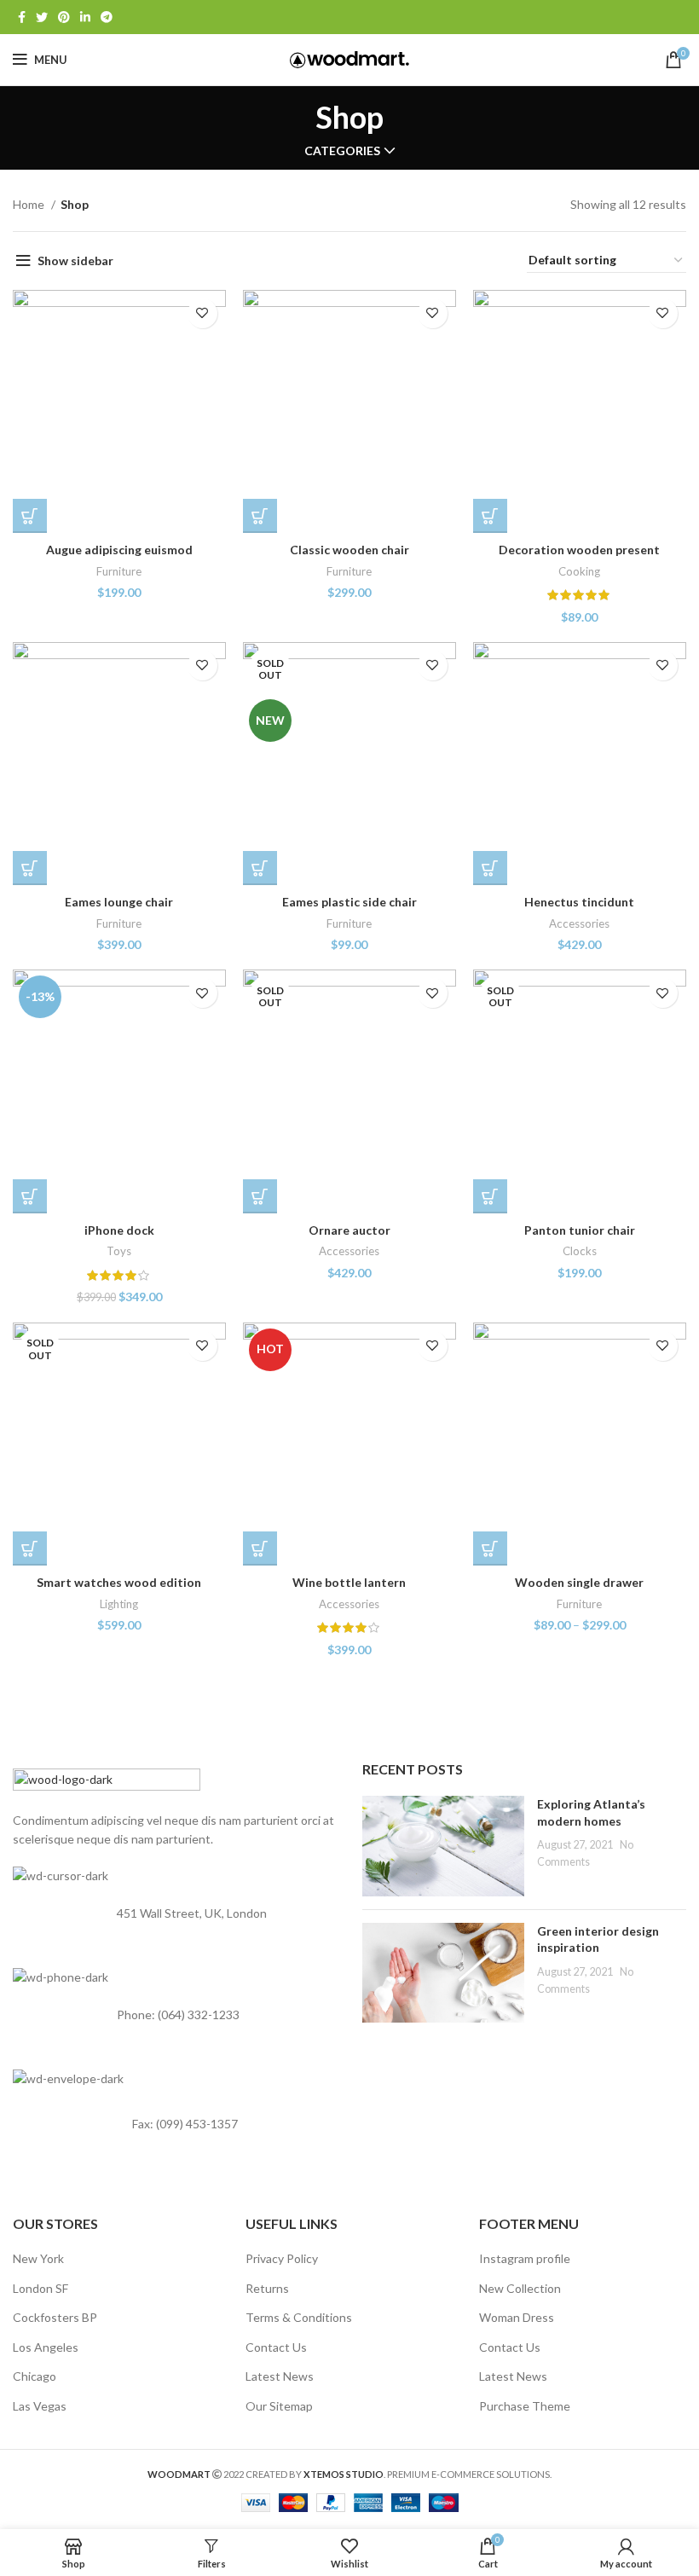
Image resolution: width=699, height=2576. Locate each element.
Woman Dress (517, 2317)
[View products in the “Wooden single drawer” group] (490, 1548)
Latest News (280, 2376)
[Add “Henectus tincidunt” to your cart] (490, 868)
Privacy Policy (282, 2258)
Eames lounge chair (119, 902)
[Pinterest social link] (64, 17)
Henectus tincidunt (579, 902)
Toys (119, 1251)
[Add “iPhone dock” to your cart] (30, 1196)
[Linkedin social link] (85, 17)
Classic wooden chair (349, 550)
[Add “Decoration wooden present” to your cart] (490, 516)
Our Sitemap (279, 2406)
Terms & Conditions (299, 2317)
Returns (267, 2288)
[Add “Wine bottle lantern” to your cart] (260, 1548)
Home (30, 204)
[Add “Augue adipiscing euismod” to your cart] (30, 516)
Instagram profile (525, 2258)
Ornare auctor (349, 1230)
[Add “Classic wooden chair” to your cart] (260, 516)
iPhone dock (119, 1230)
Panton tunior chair (580, 1230)
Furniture (119, 571)
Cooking (579, 571)
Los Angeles (46, 2347)
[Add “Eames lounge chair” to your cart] (30, 868)
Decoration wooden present (579, 550)
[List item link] (175, 2016)
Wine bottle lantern (349, 1582)
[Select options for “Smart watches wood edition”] (30, 1548)
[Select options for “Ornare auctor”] (260, 1196)
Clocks (580, 1251)
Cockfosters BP (55, 2317)
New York (38, 2258)
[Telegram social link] (107, 17)
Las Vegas (40, 2406)
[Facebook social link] (22, 17)
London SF (40, 2288)
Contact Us (276, 2347)
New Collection (520, 2288)
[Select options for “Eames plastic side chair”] (260, 868)
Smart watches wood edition (119, 1582)
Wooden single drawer (579, 1582)
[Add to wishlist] (202, 313)
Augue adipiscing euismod (119, 550)
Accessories (579, 923)
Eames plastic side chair (349, 902)
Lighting (119, 1604)
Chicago (35, 2376)
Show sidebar (75, 260)
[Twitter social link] (42, 17)
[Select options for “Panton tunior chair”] (490, 1196)
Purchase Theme (525, 2406)
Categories (342, 151)
